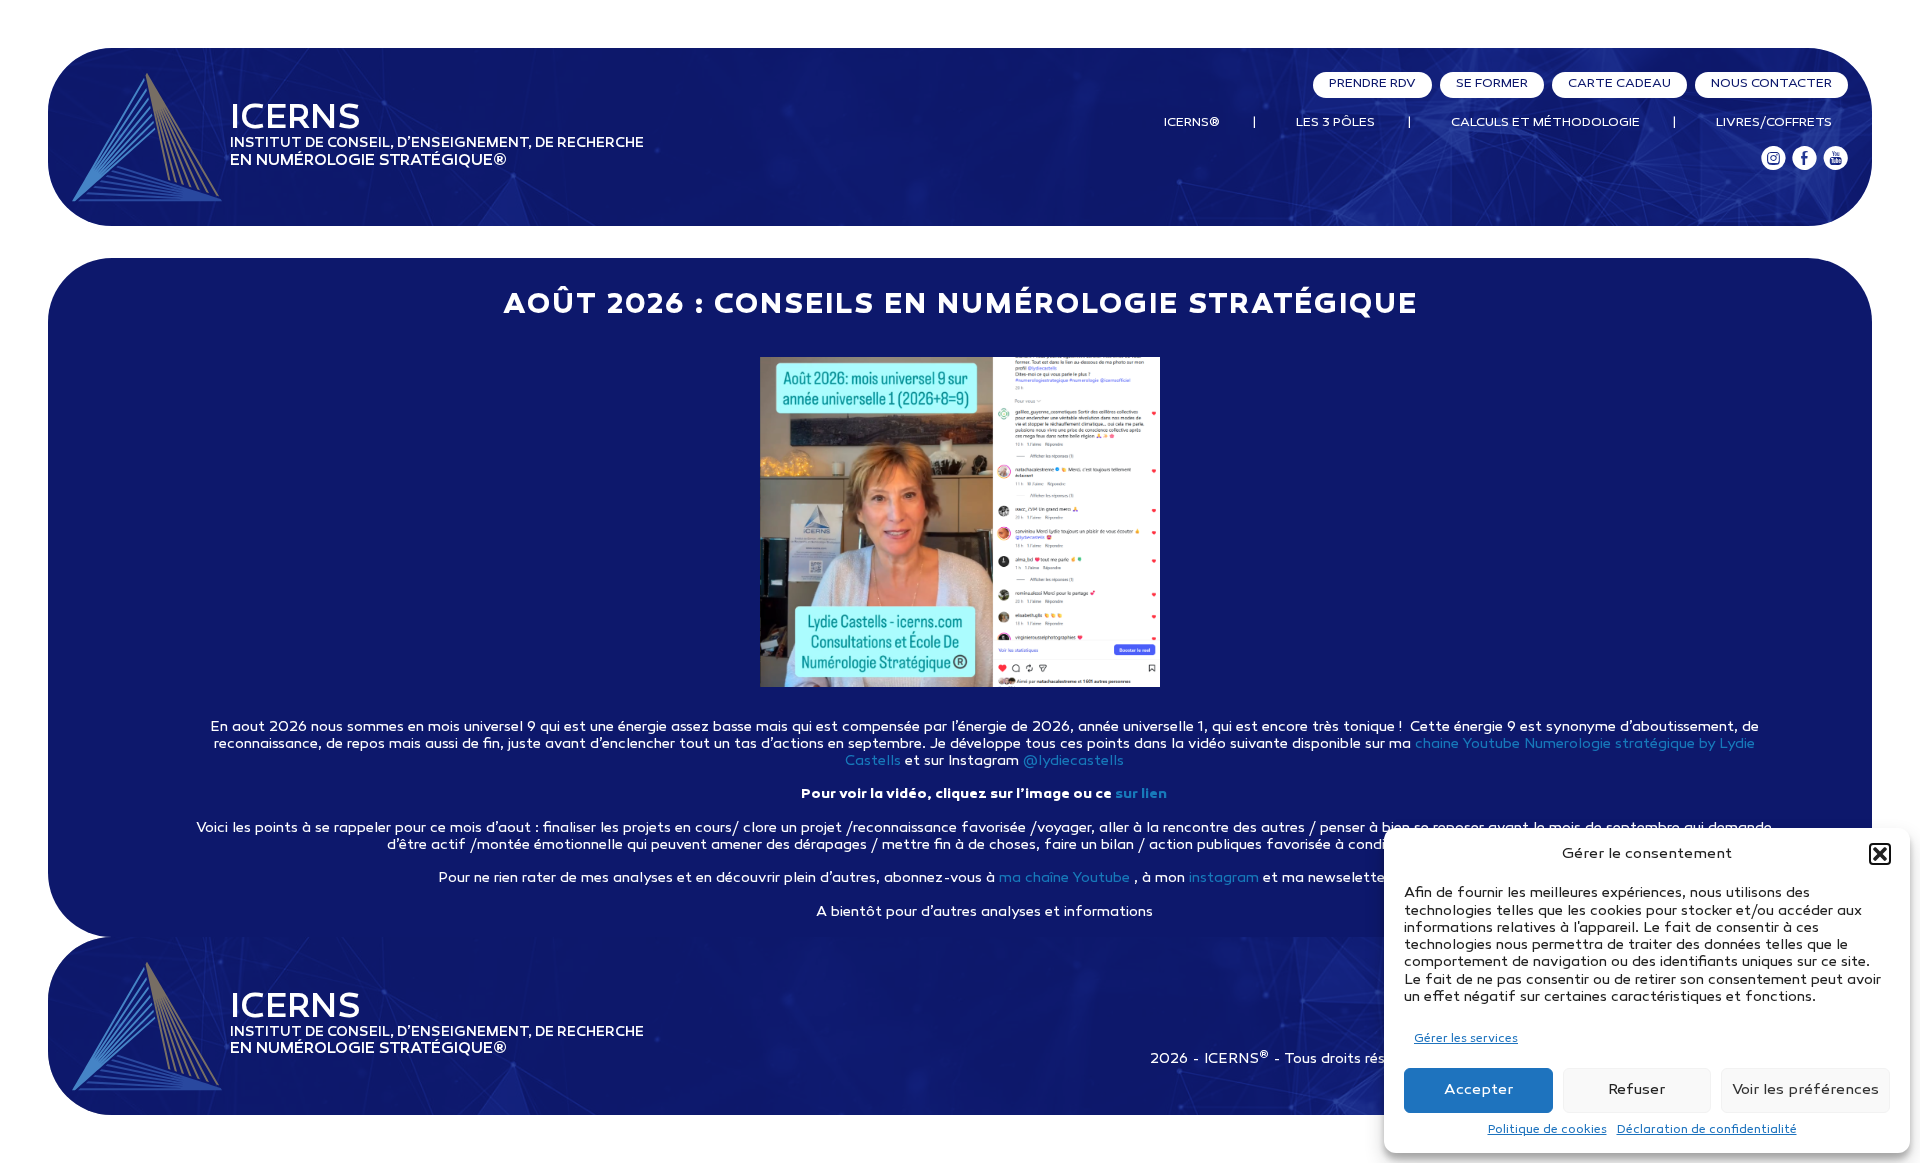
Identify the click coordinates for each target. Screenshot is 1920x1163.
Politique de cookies (1547, 1130)
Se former (1492, 84)
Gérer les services (1466, 1039)
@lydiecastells (1073, 761)
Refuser (1636, 1090)
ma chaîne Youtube (1064, 878)
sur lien (1141, 794)
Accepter (1478, 1090)
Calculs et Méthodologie (1545, 123)
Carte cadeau (1619, 84)
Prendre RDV (1372, 84)
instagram (1224, 878)
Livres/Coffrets (1774, 123)
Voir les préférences (1805, 1090)
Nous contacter (1771, 84)
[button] (1880, 854)
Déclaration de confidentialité (1707, 1130)
